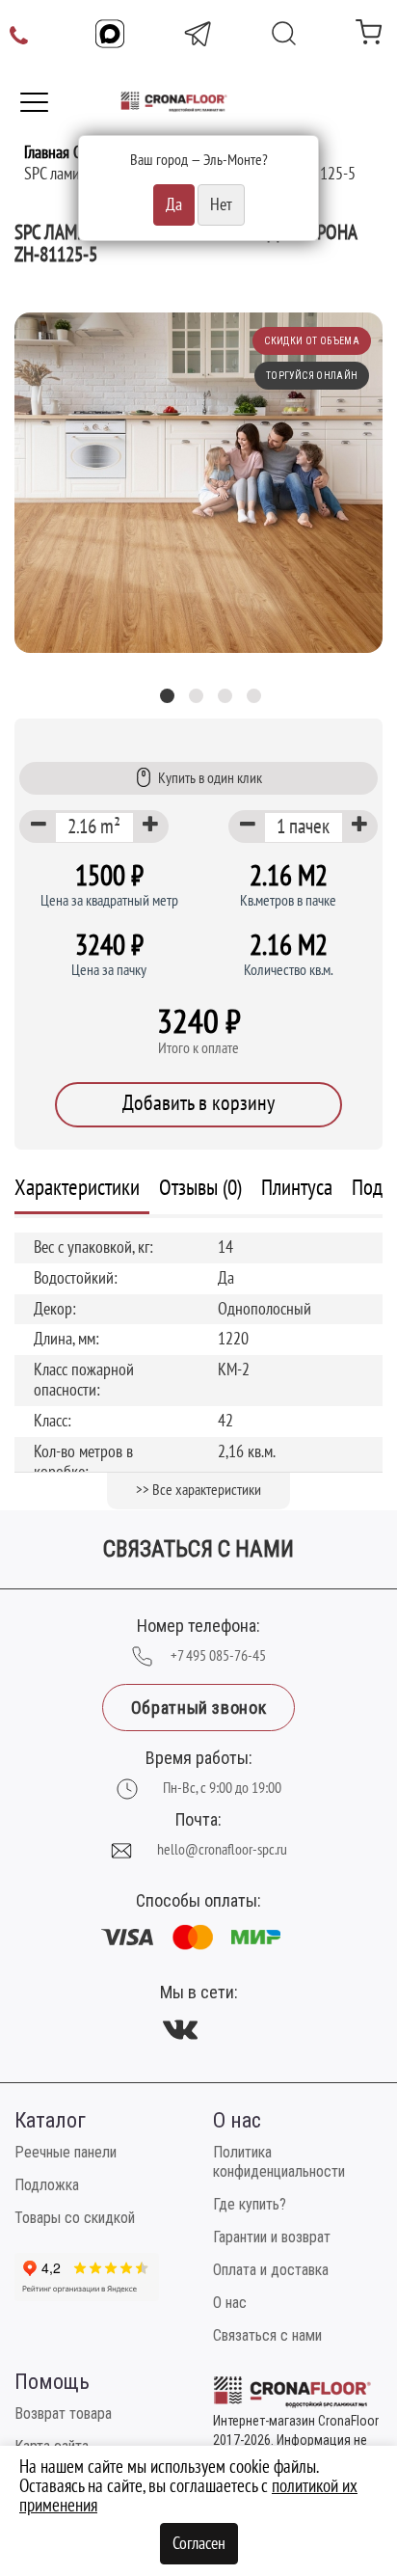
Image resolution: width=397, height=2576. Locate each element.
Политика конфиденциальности (279, 2162)
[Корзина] (369, 36)
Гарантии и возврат (272, 2237)
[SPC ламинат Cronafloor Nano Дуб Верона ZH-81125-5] (198, 483)
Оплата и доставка (271, 2270)
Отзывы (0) (200, 1188)
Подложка (47, 2185)
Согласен (199, 2544)
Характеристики (77, 1188)
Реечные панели (66, 2152)
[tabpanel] (198, 483)
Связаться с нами (267, 2335)
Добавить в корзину (198, 1103)
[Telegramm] (198, 34)
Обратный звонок (198, 1708)
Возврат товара (63, 2413)
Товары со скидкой (75, 2218)
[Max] (110, 34)
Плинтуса (297, 1188)
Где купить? (250, 2204)
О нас (230, 2303)
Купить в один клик (210, 778)
